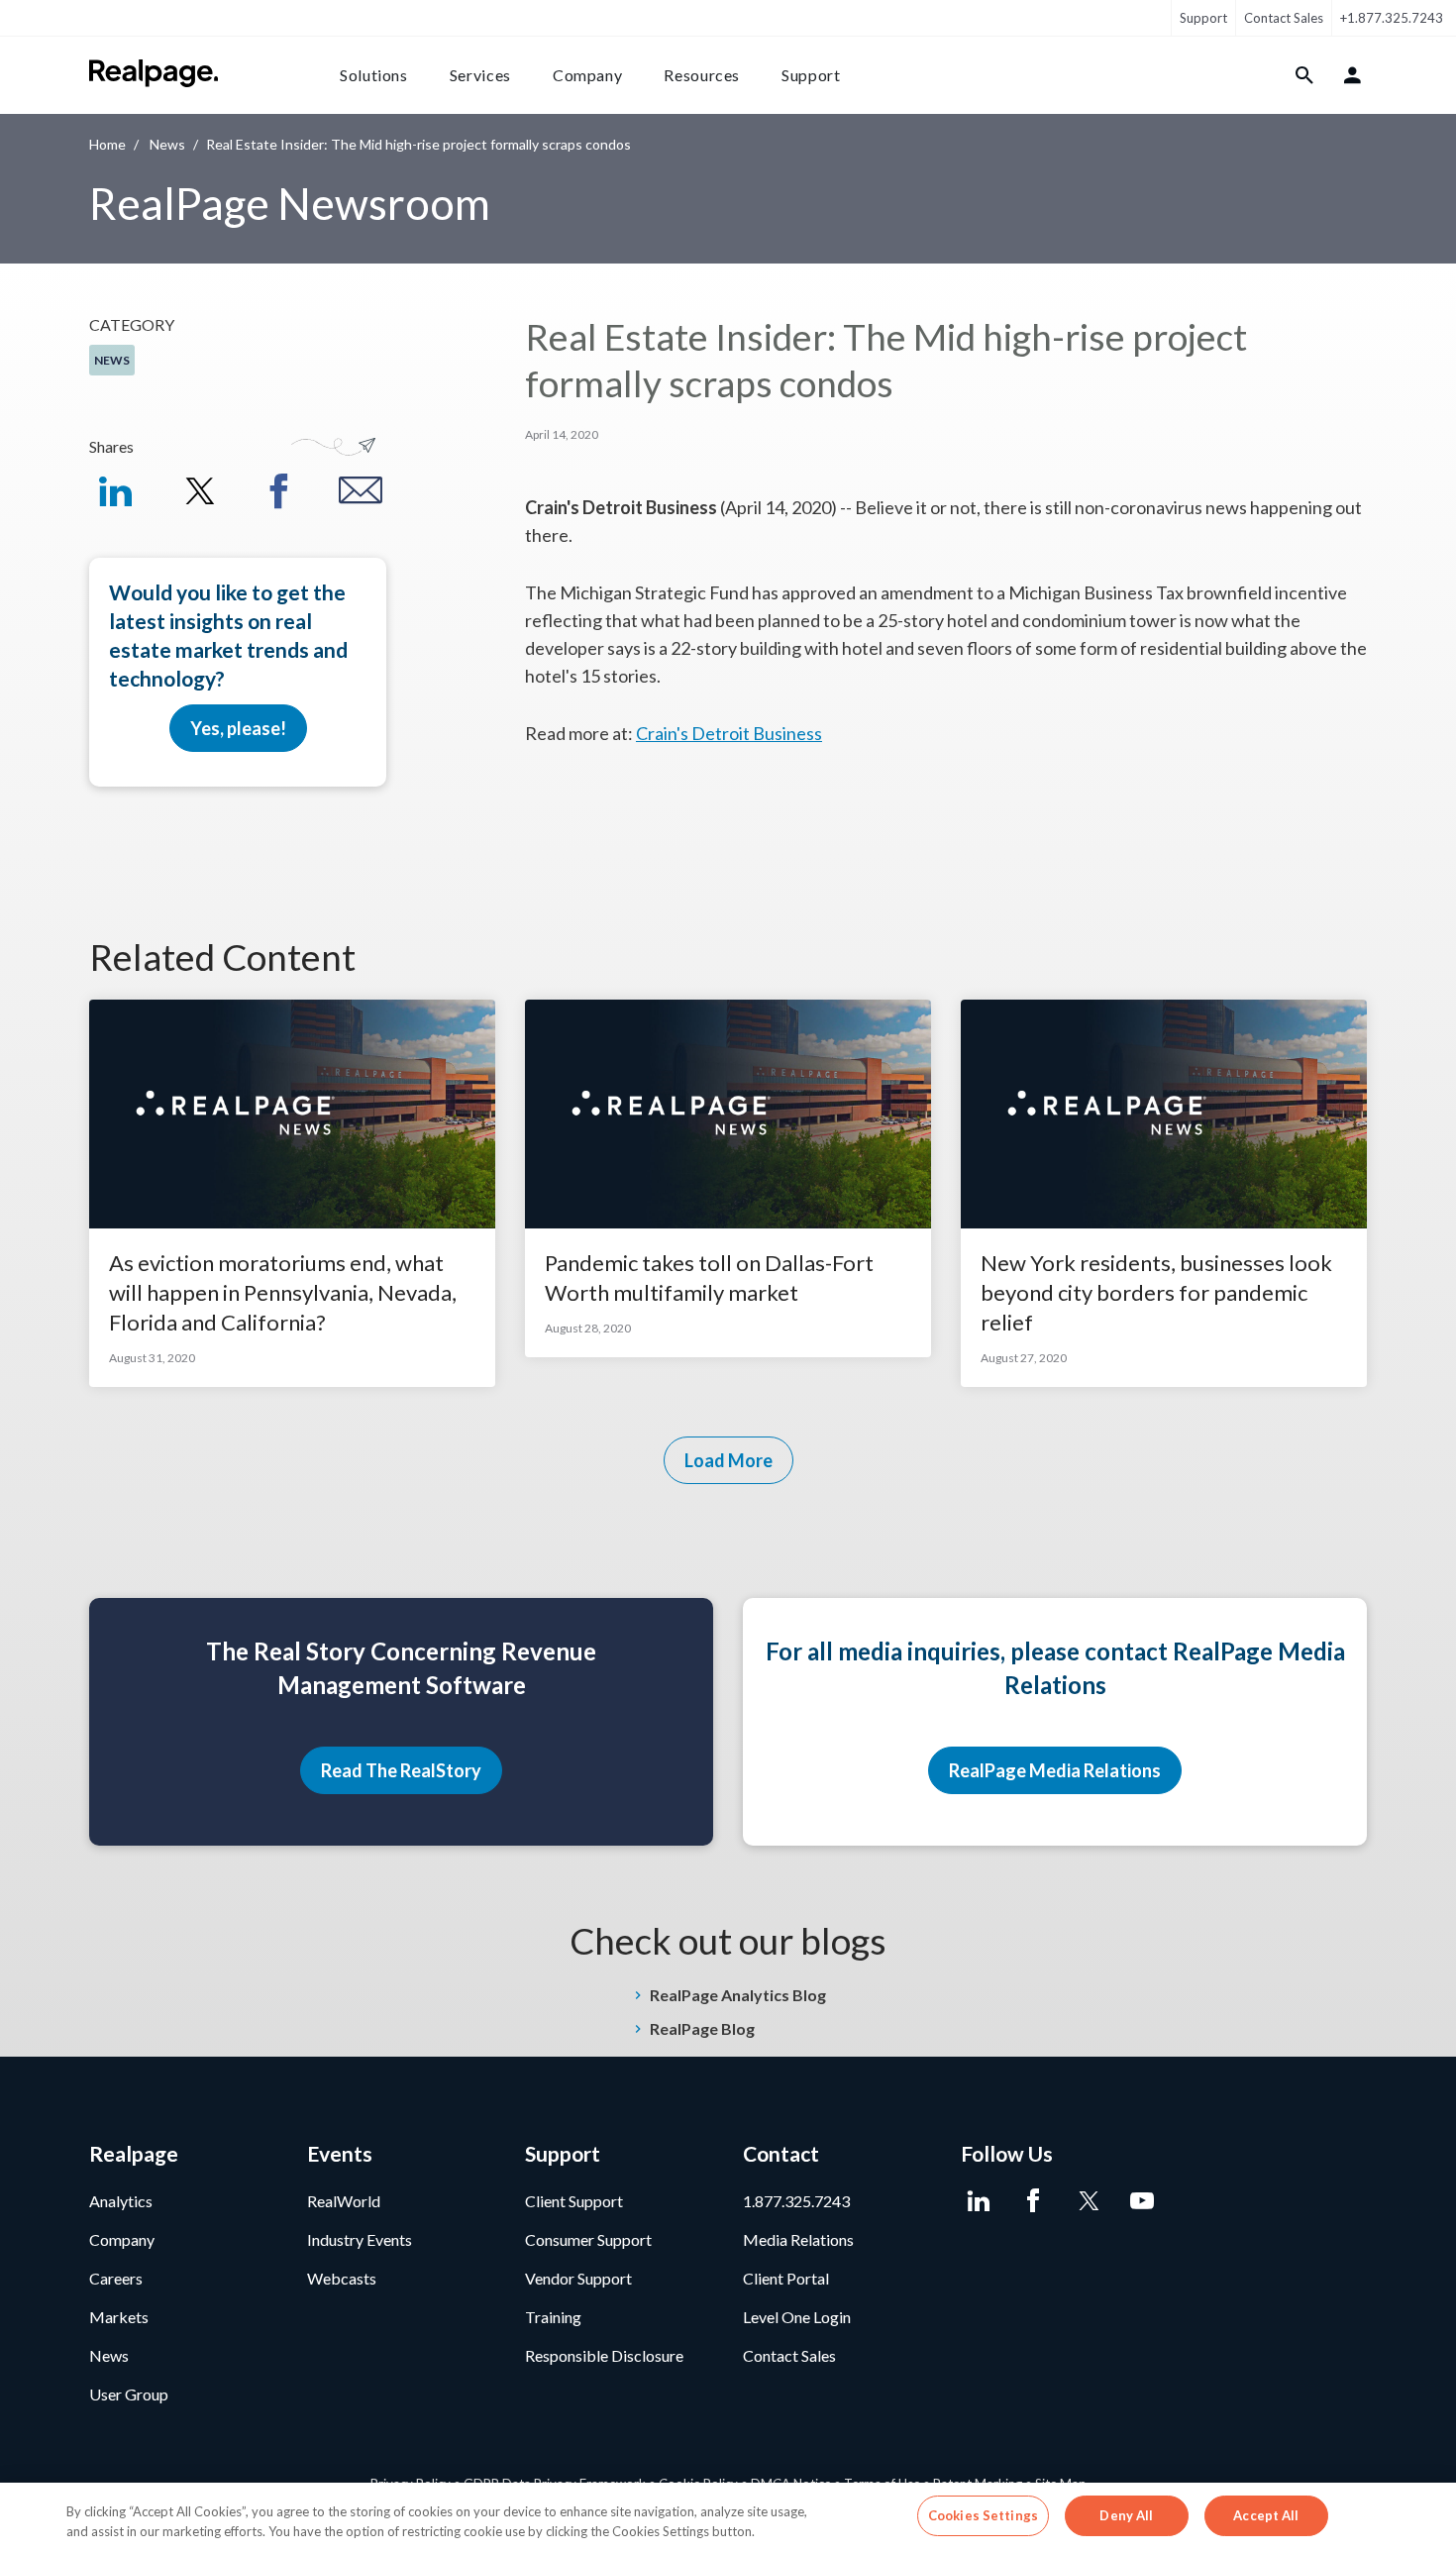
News (167, 144)
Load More (728, 1460)
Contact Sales (1284, 18)
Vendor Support (578, 2278)
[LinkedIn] (978, 2201)
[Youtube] (1142, 2201)
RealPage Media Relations (1055, 1770)
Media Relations (798, 2239)
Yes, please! (238, 728)
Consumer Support (588, 2239)
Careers (116, 2278)
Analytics (121, 2201)
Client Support (574, 2201)
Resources (702, 75)
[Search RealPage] (1305, 75)
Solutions (374, 75)
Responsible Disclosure (604, 2355)
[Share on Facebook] (279, 491)
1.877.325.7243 (796, 2201)
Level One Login (797, 2317)
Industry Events (360, 2239)
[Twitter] (1087, 2201)
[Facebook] (1033, 2201)
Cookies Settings (983, 2515)
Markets (119, 2317)
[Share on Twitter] (197, 491)
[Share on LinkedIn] (115, 491)
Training (553, 2317)
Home (107, 144)
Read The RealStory (401, 1770)
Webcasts (342, 2278)
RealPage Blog (702, 2028)
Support (1203, 18)
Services (480, 75)
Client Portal (786, 2278)
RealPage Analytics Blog (738, 1995)
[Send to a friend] (361, 490)
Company (587, 75)
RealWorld (344, 2201)
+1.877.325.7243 (1392, 18)
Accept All (1266, 2515)
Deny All (1126, 2515)
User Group (129, 2394)
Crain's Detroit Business (729, 733)
